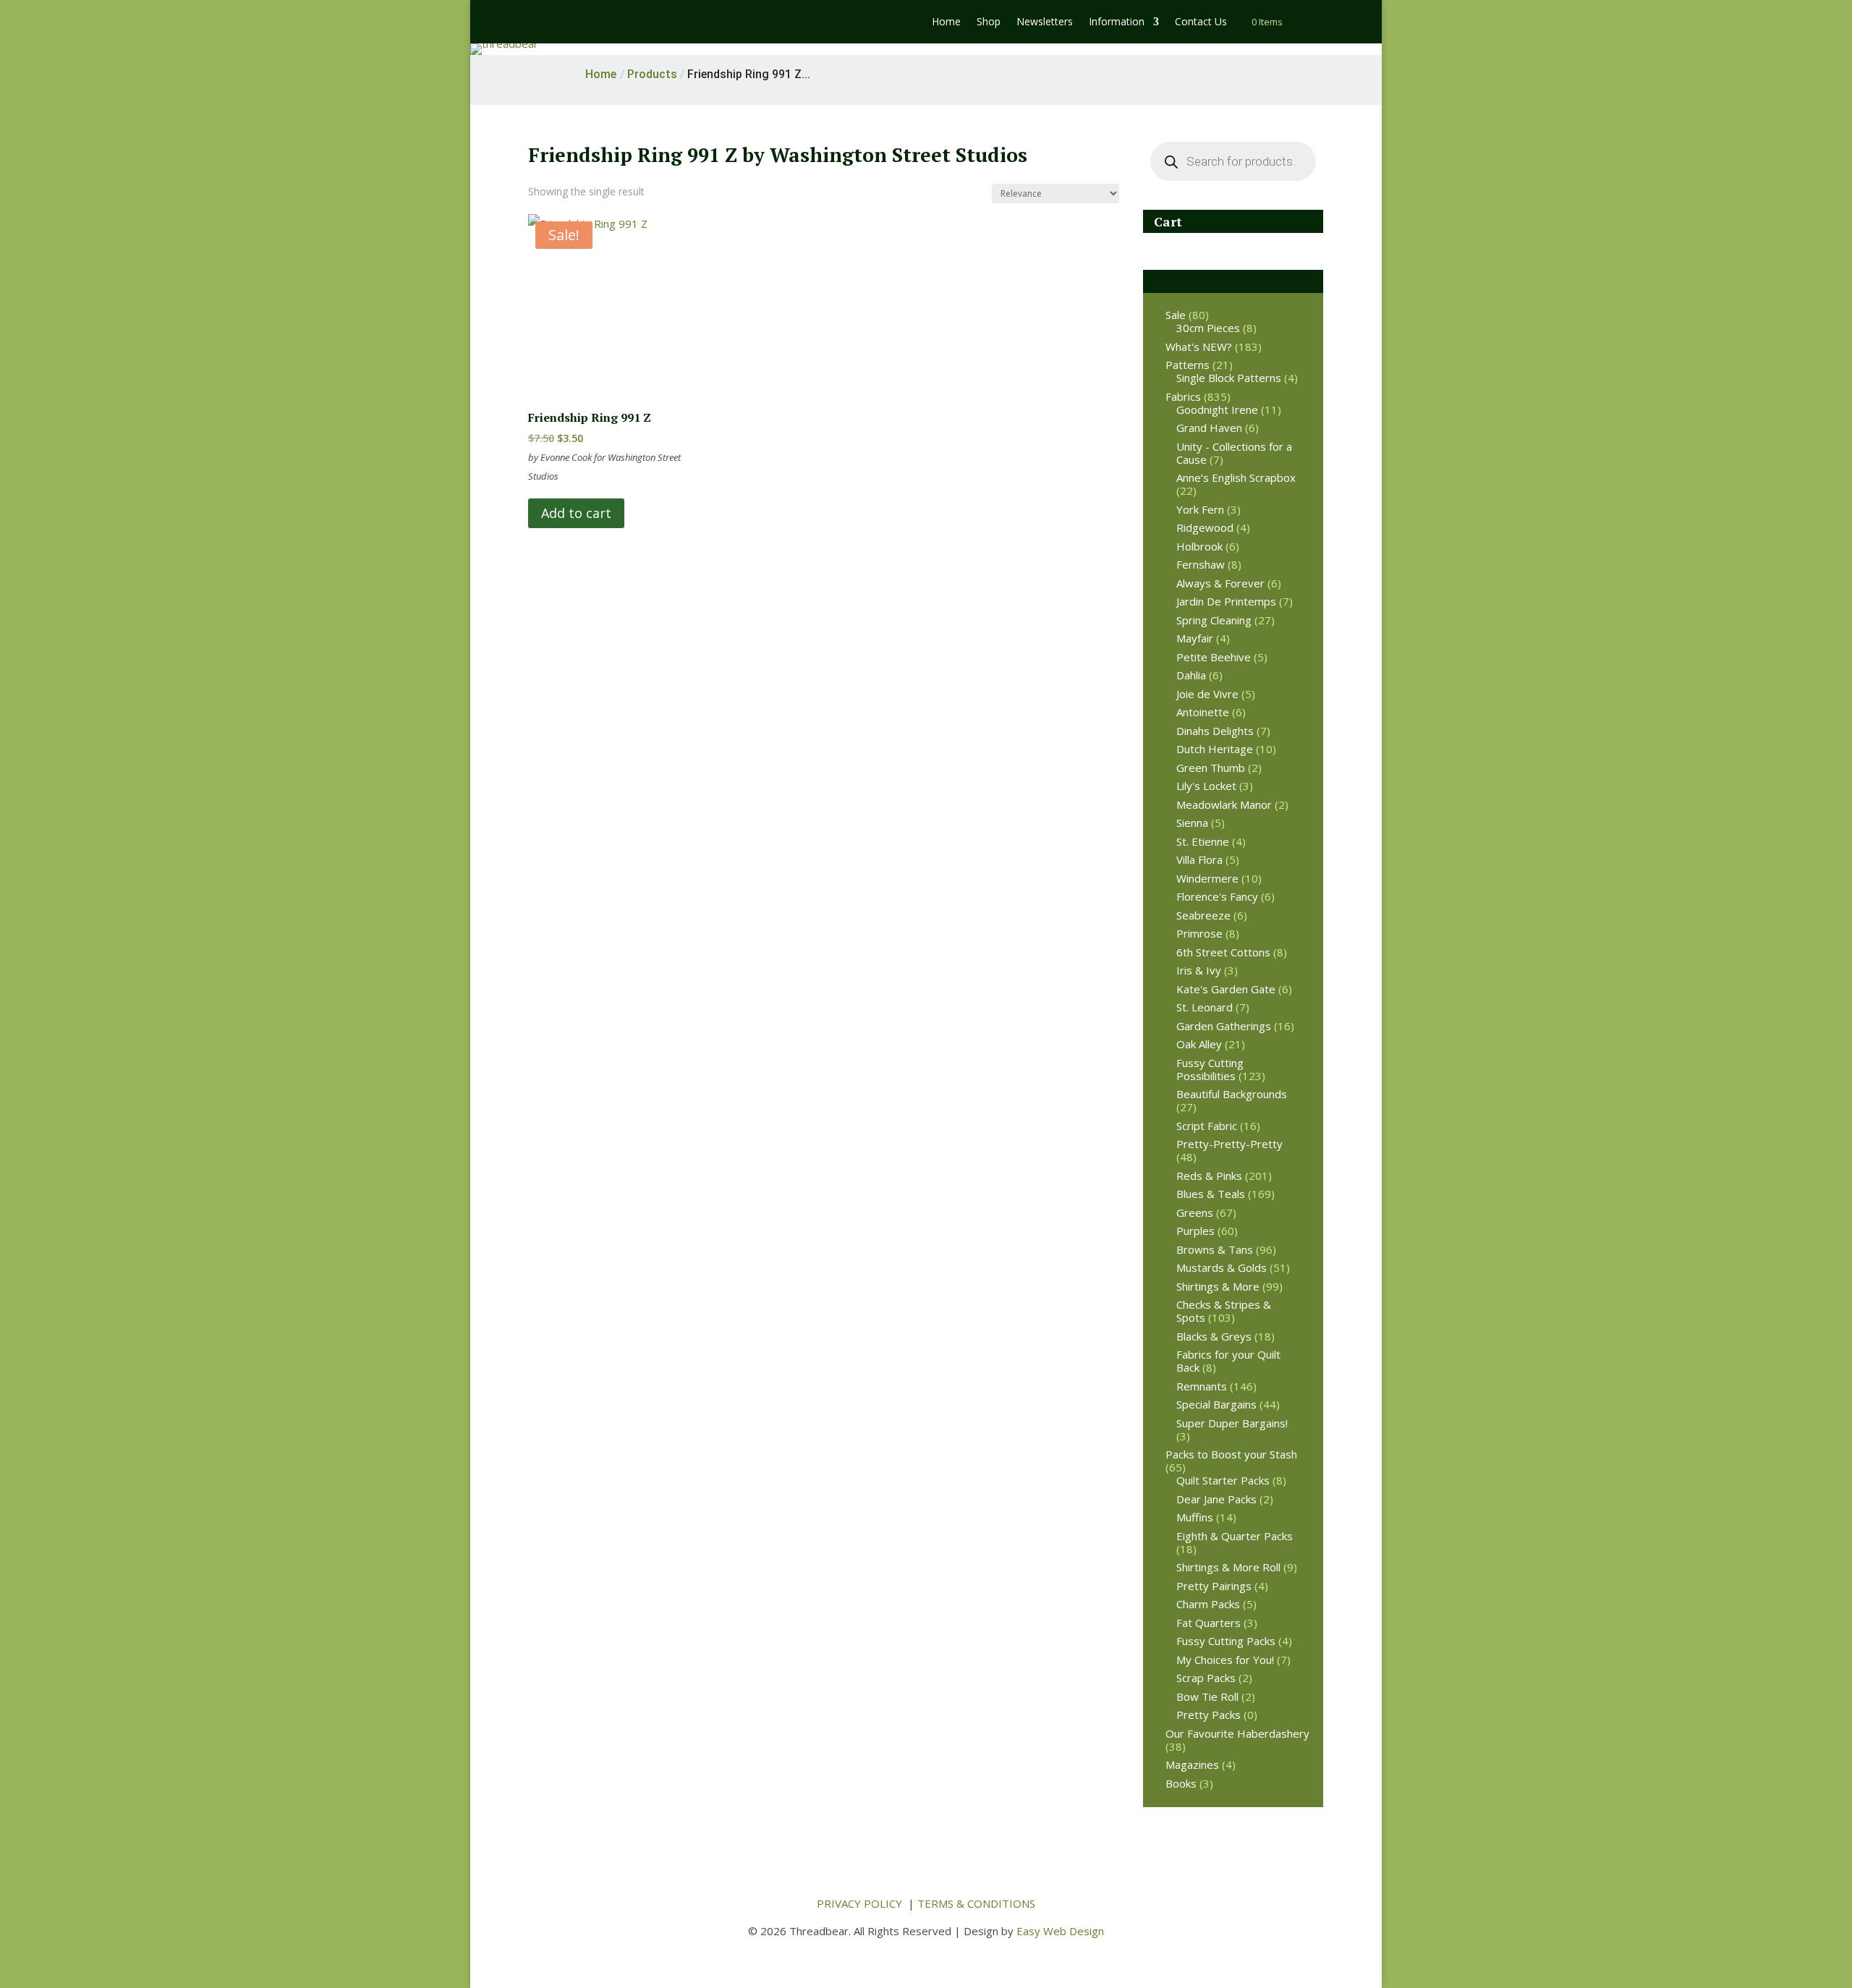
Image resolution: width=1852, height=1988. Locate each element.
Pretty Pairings (1214, 1586)
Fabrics (1183, 396)
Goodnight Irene (1217, 409)
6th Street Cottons (1223, 952)
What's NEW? (1199, 347)
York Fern (1200, 509)
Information (1117, 22)
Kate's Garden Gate (1226, 989)
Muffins (1195, 1517)
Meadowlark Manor (1224, 804)
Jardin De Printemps (1226, 601)
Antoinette (1203, 712)
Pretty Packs (1209, 1715)
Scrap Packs (1206, 1678)
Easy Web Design (1060, 1931)
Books (1181, 1783)
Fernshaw (1201, 564)
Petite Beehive (1214, 657)
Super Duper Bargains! (1232, 1423)
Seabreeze (1203, 915)
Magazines (1192, 1764)
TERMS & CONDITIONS (976, 1903)
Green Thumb (1211, 768)
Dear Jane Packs (1216, 1499)
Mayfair (1195, 638)
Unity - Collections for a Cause (1234, 453)
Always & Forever (1220, 583)
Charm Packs (1208, 1604)
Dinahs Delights (1215, 731)
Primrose (1199, 933)
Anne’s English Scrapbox (1236, 477)
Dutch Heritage (1215, 749)
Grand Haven (1209, 428)
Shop (989, 22)
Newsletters (1045, 22)
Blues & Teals (1211, 1194)
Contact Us (1201, 22)
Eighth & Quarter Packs (1235, 1536)
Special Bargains (1216, 1404)
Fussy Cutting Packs (1226, 1641)
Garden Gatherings (1224, 1026)
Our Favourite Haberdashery (1237, 1733)
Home (946, 22)
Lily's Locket (1206, 786)
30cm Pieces (1208, 328)
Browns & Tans (1215, 1249)
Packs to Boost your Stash (1231, 1454)
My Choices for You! (1225, 1660)
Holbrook (1199, 546)
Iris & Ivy (1199, 970)
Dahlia (1191, 675)
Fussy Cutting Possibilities (1210, 1069)
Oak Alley (1199, 1044)
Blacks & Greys (1214, 1336)
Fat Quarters (1209, 1623)
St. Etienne (1203, 841)
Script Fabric (1207, 1126)
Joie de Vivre (1207, 694)
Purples (1195, 1231)
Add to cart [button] (576, 513)
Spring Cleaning (1214, 620)
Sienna (1192, 823)
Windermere (1207, 878)
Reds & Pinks (1209, 1176)
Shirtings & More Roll (1228, 1567)
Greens (1195, 1212)
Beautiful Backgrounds (1232, 1094)
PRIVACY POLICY (859, 1903)
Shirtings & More (1218, 1286)
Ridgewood (1205, 527)
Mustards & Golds (1222, 1267)
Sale (1176, 315)
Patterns (1188, 365)
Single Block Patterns (1229, 378)
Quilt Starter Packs (1223, 1480)
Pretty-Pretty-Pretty (1229, 1144)
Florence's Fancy (1217, 896)
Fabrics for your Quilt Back (1228, 1361)
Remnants (1202, 1386)
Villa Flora (1199, 859)
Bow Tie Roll (1207, 1696)
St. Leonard (1205, 1007)
